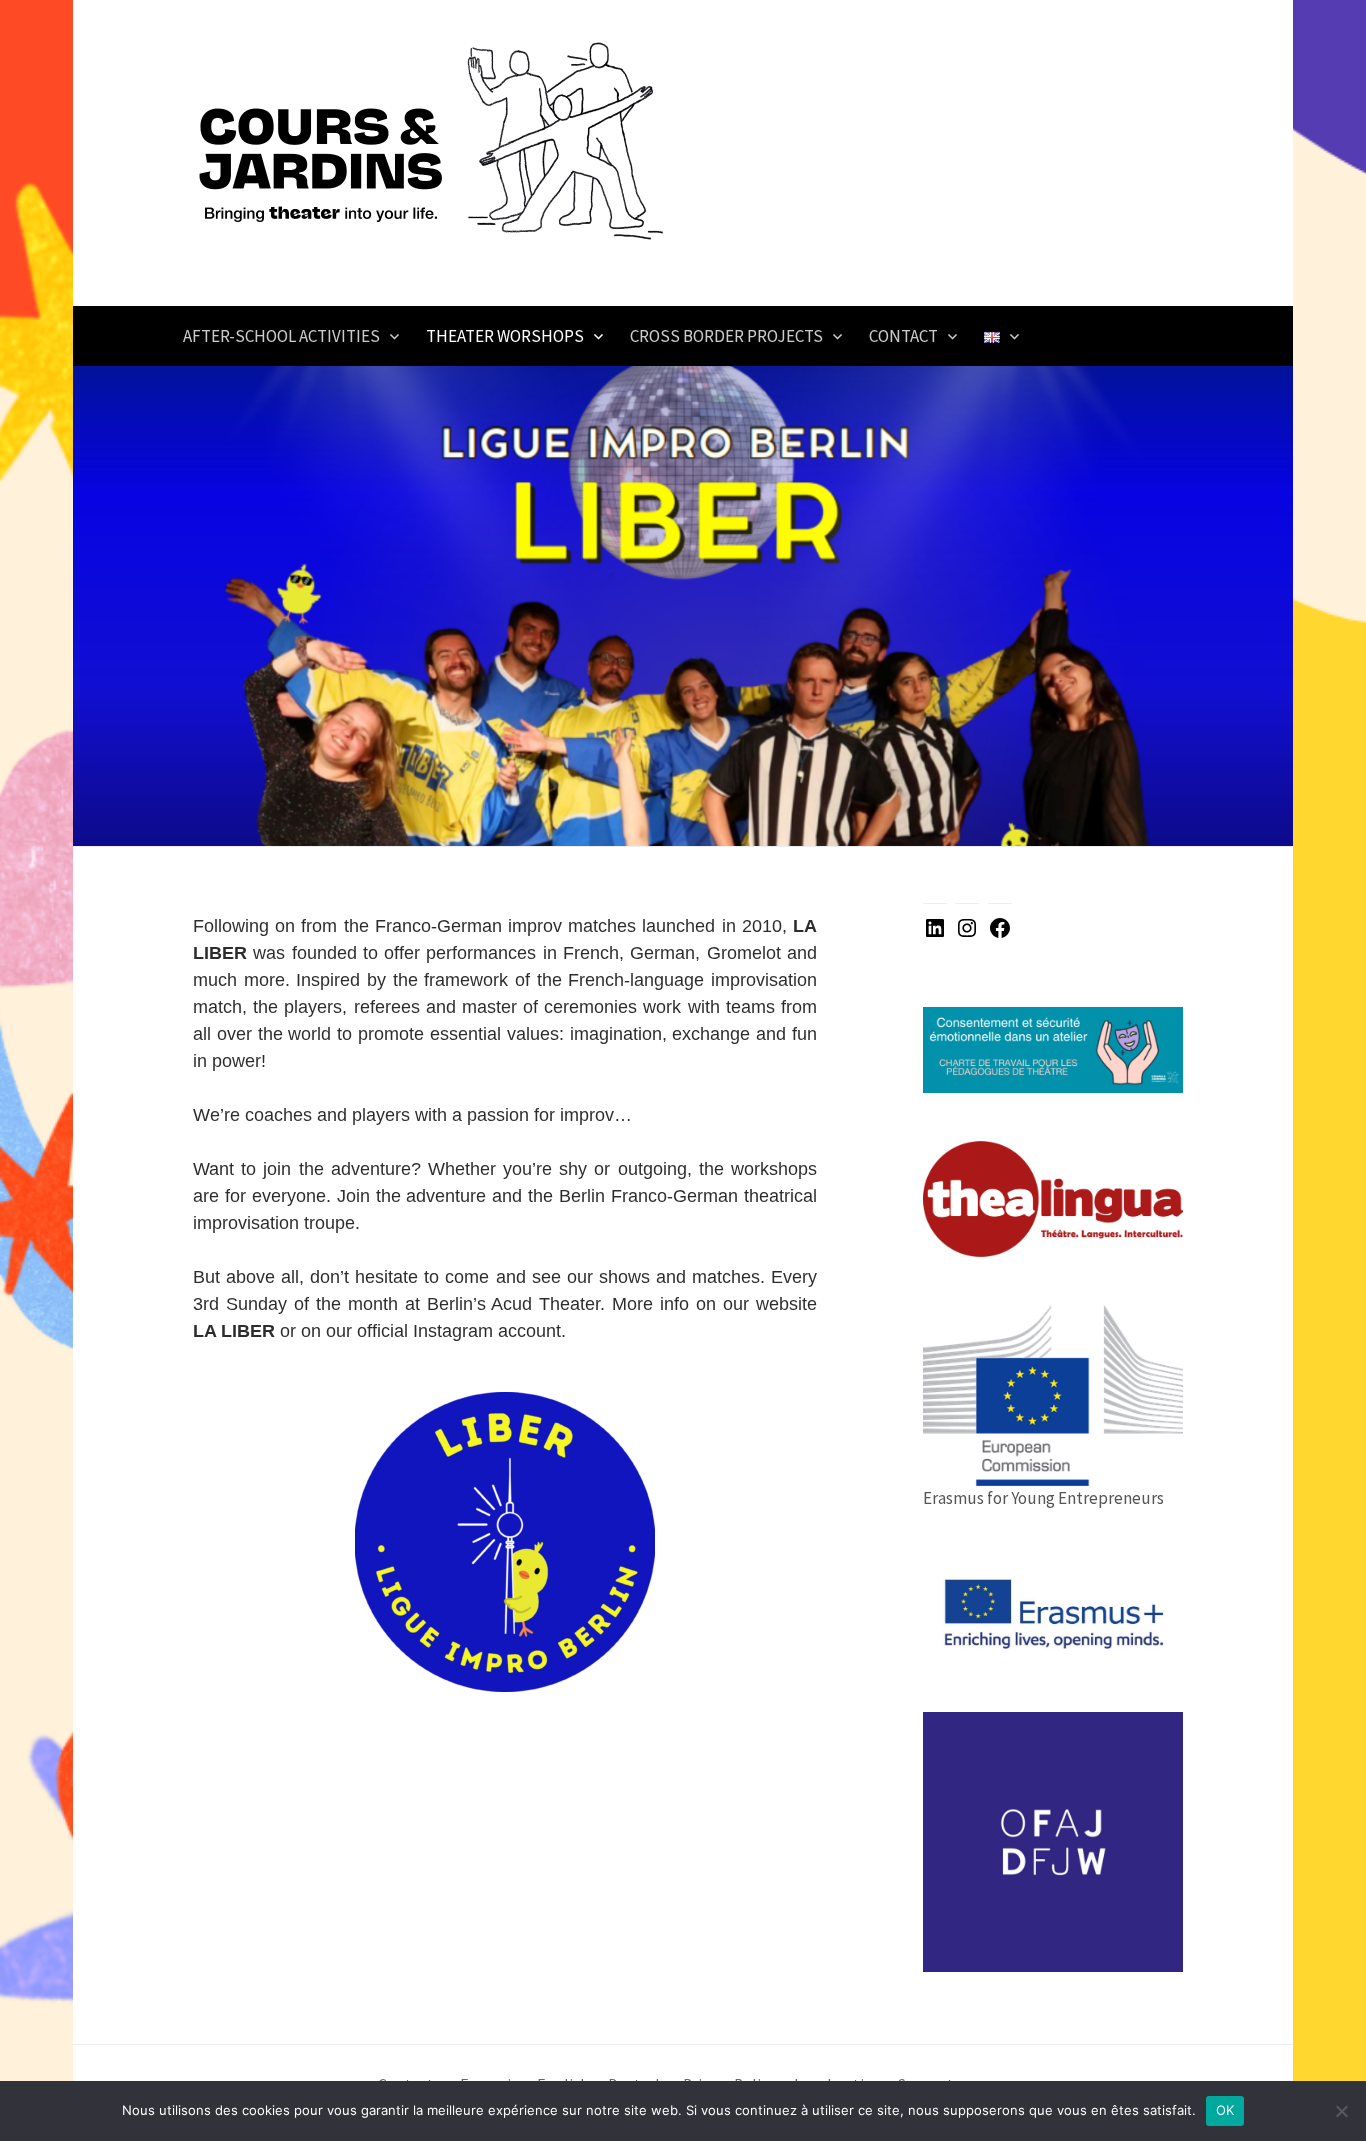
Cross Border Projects (726, 336)
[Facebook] (1000, 934)
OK (1225, 2110)
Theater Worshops (505, 336)
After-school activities (281, 336)
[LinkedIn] (935, 934)
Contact (903, 336)
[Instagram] (967, 934)
